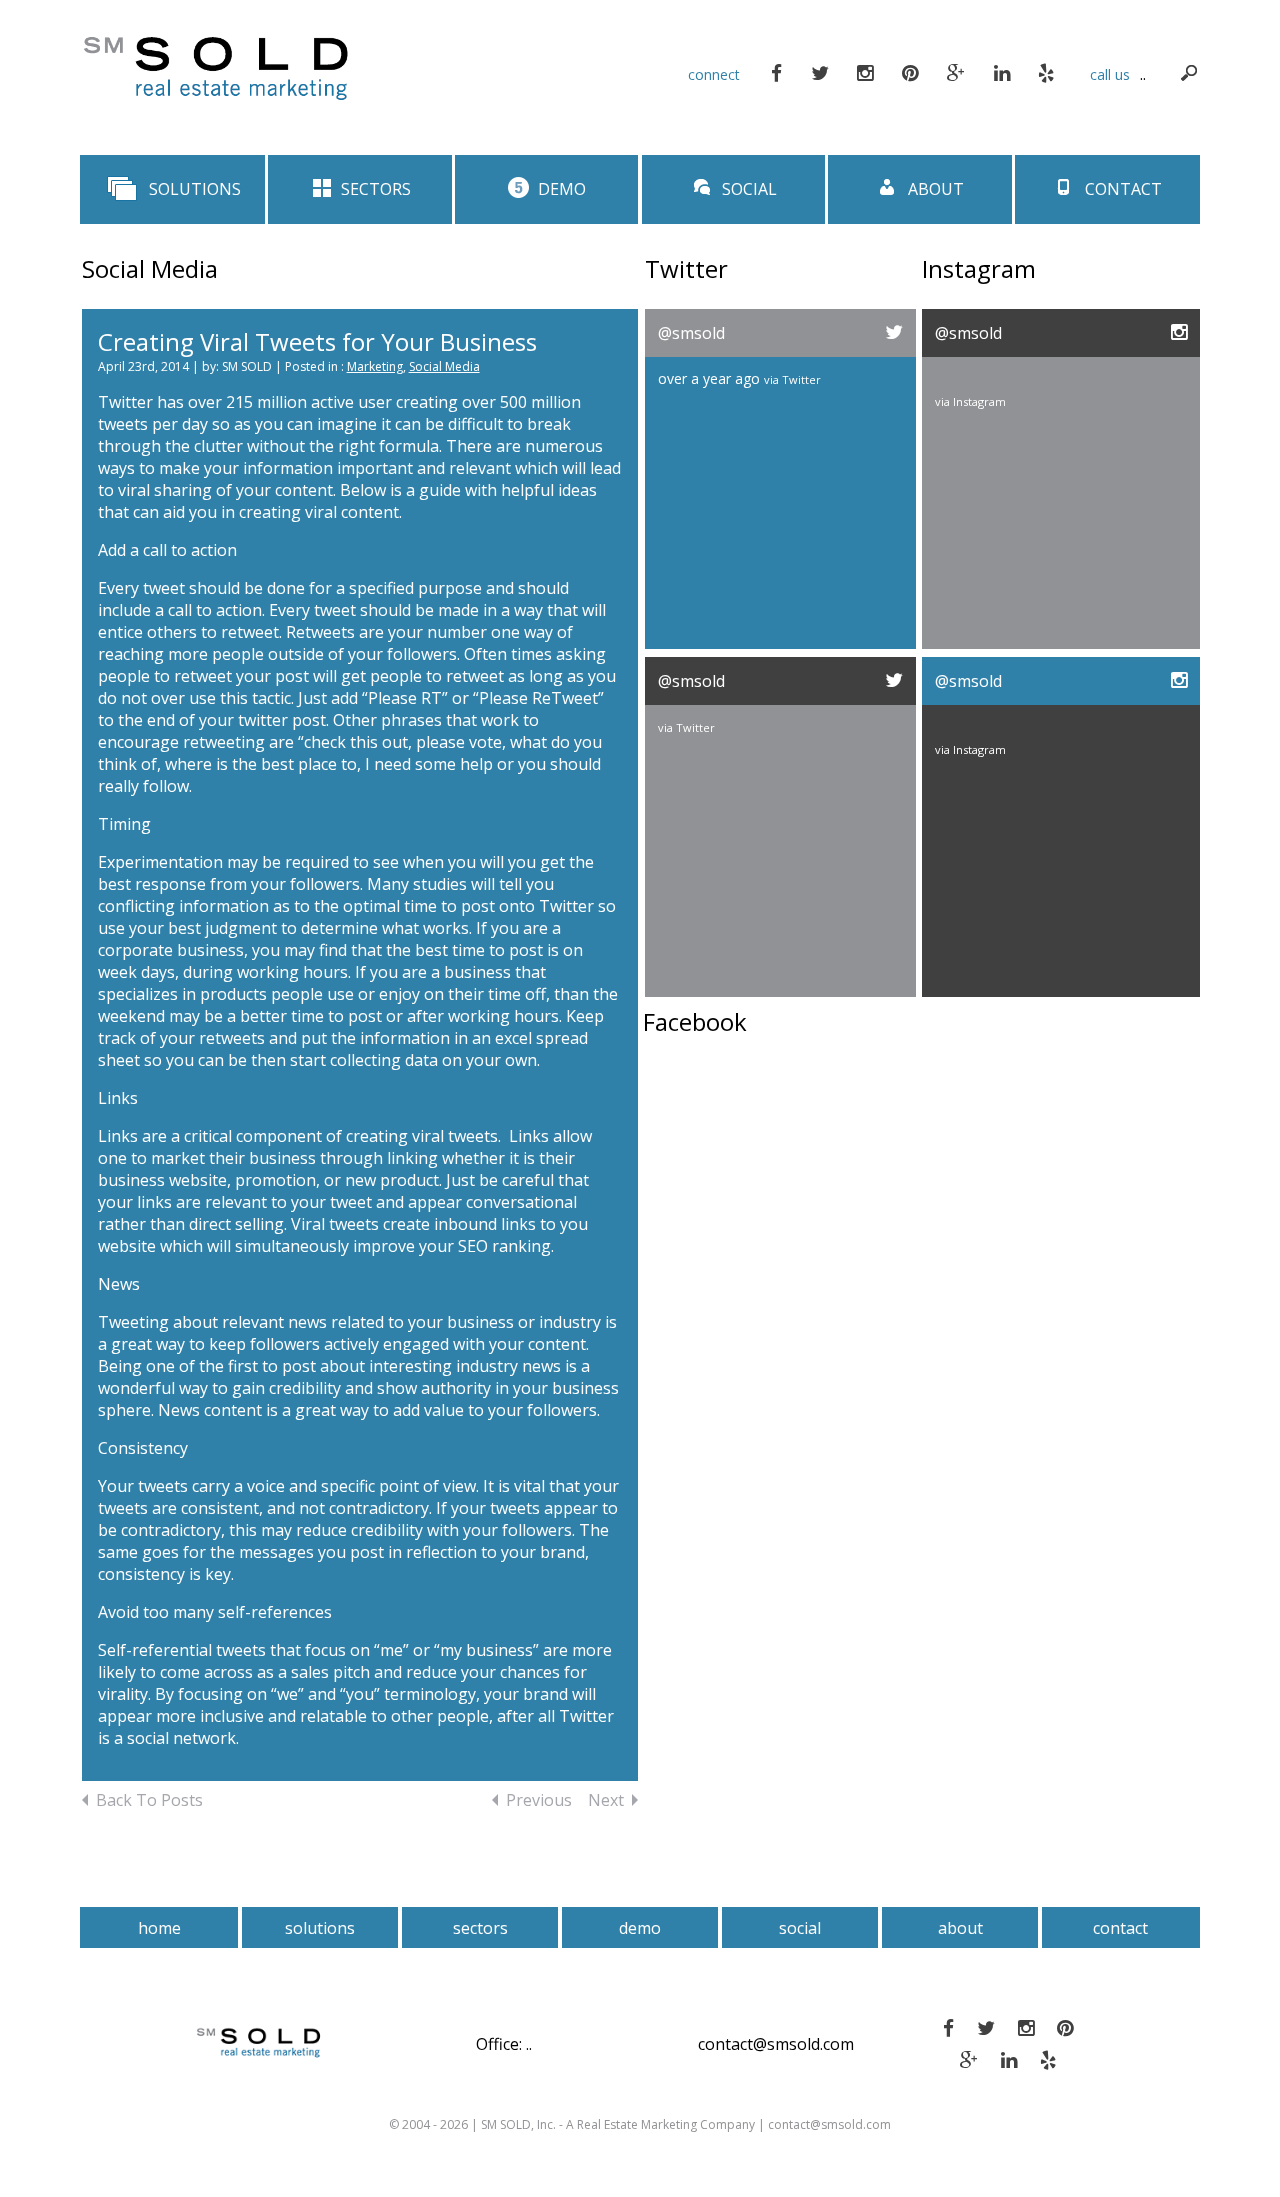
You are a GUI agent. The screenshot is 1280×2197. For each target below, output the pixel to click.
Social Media (444, 366)
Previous (539, 1800)
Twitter (801, 379)
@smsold (691, 333)
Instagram (979, 401)
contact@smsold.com (776, 2044)
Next (606, 1800)
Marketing (375, 366)
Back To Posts (149, 1800)
